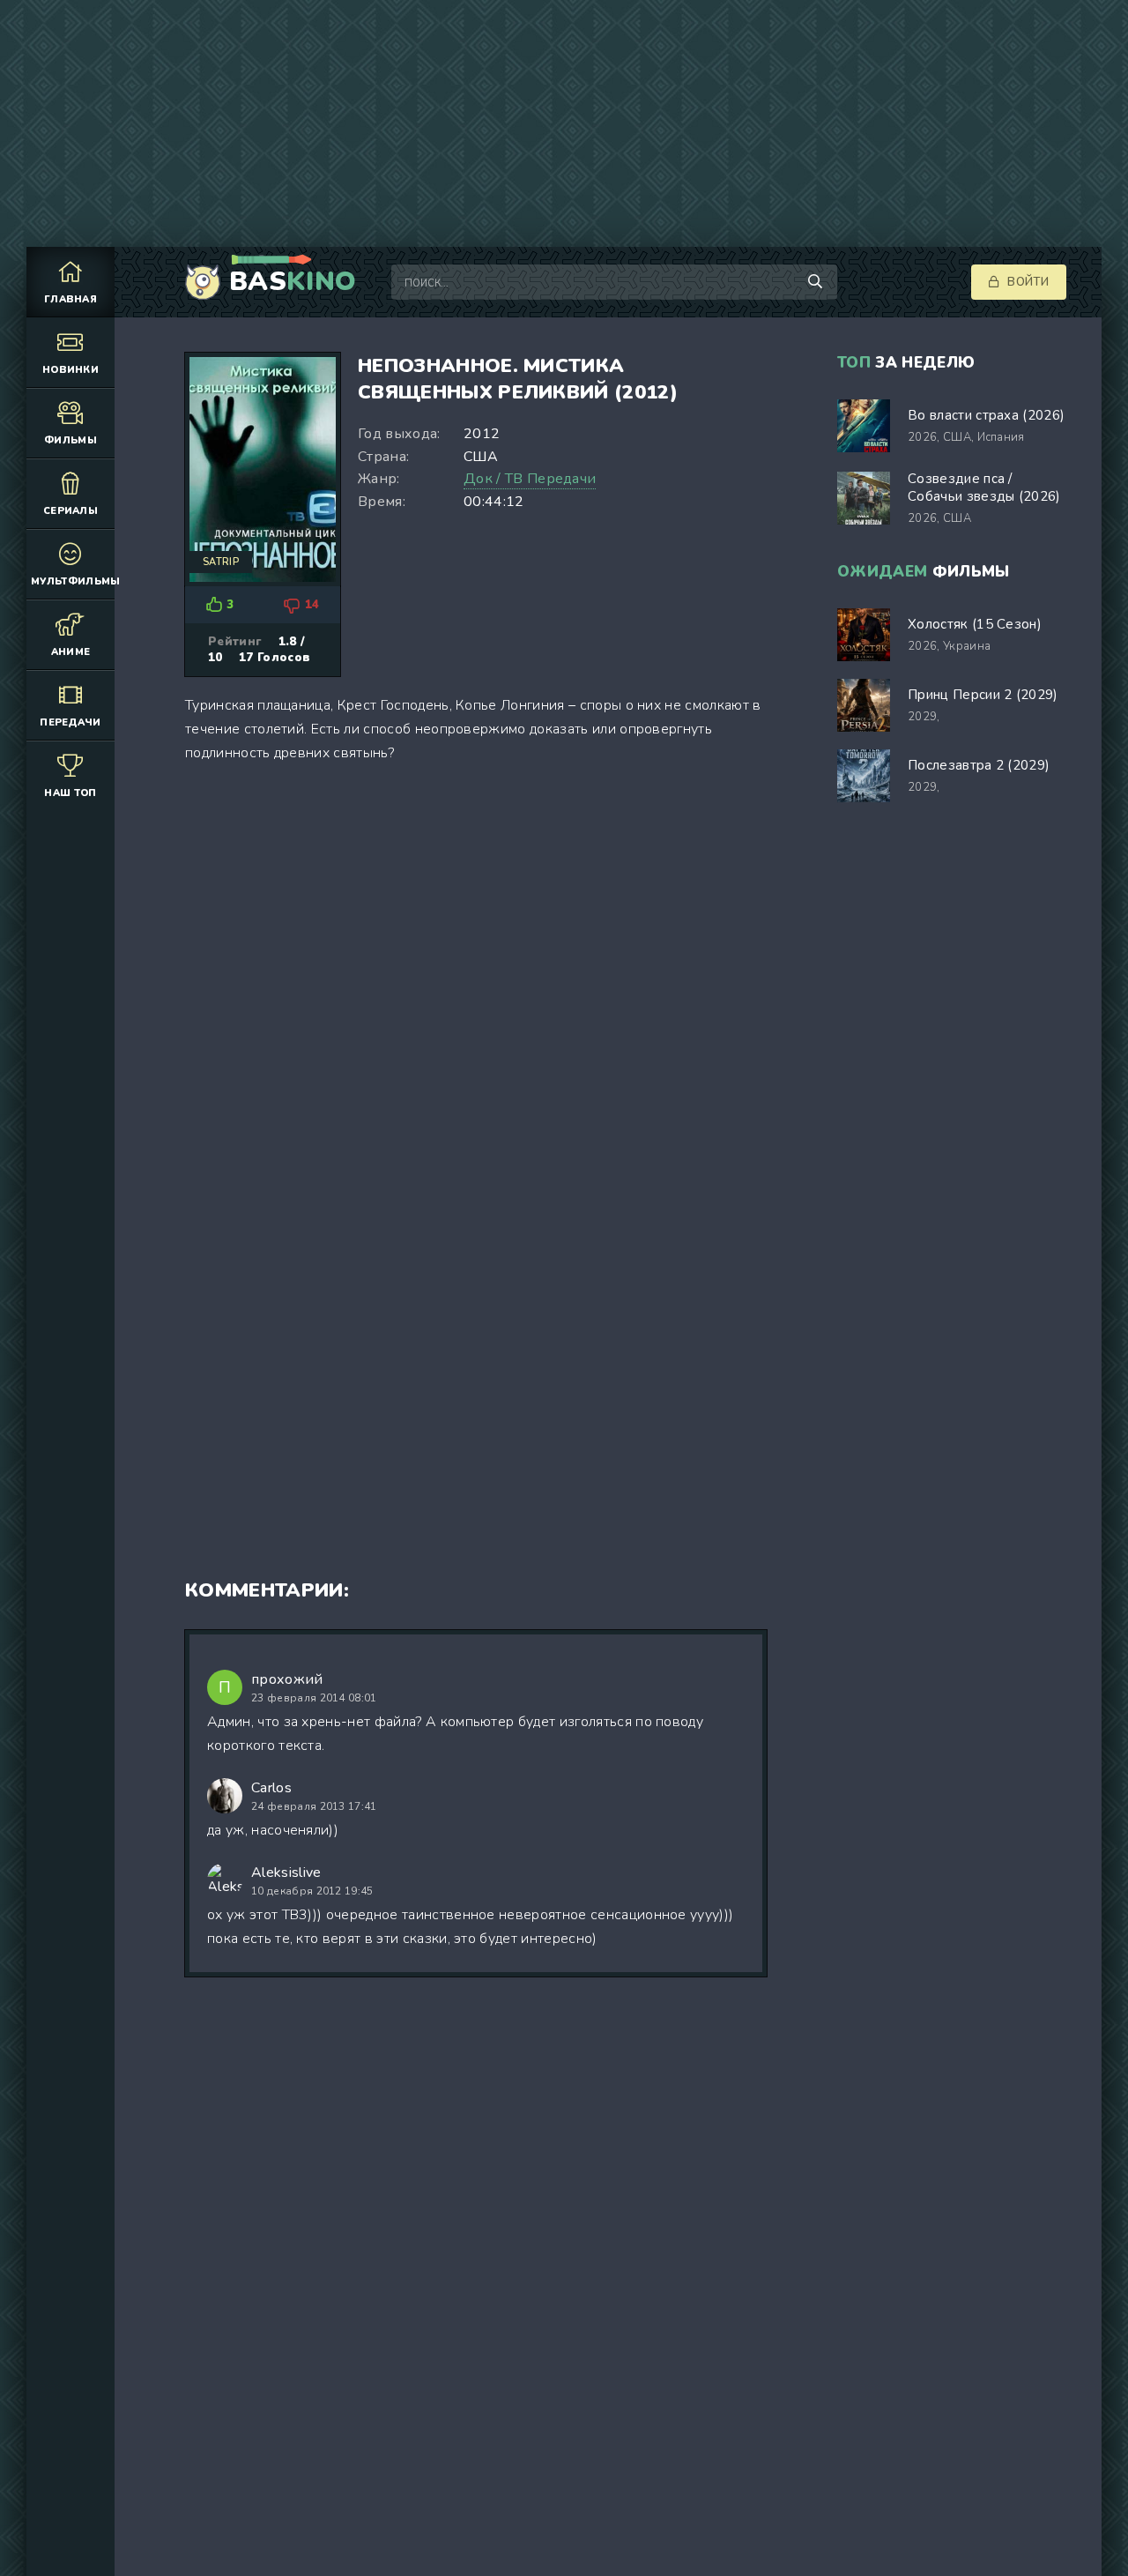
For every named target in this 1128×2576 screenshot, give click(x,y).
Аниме (71, 652)
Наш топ (70, 793)
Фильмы (70, 440)
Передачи (70, 722)
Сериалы (70, 511)
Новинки (70, 370)
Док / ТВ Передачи (530, 479)
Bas (293, 282)
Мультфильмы (73, 581)
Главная (70, 299)
